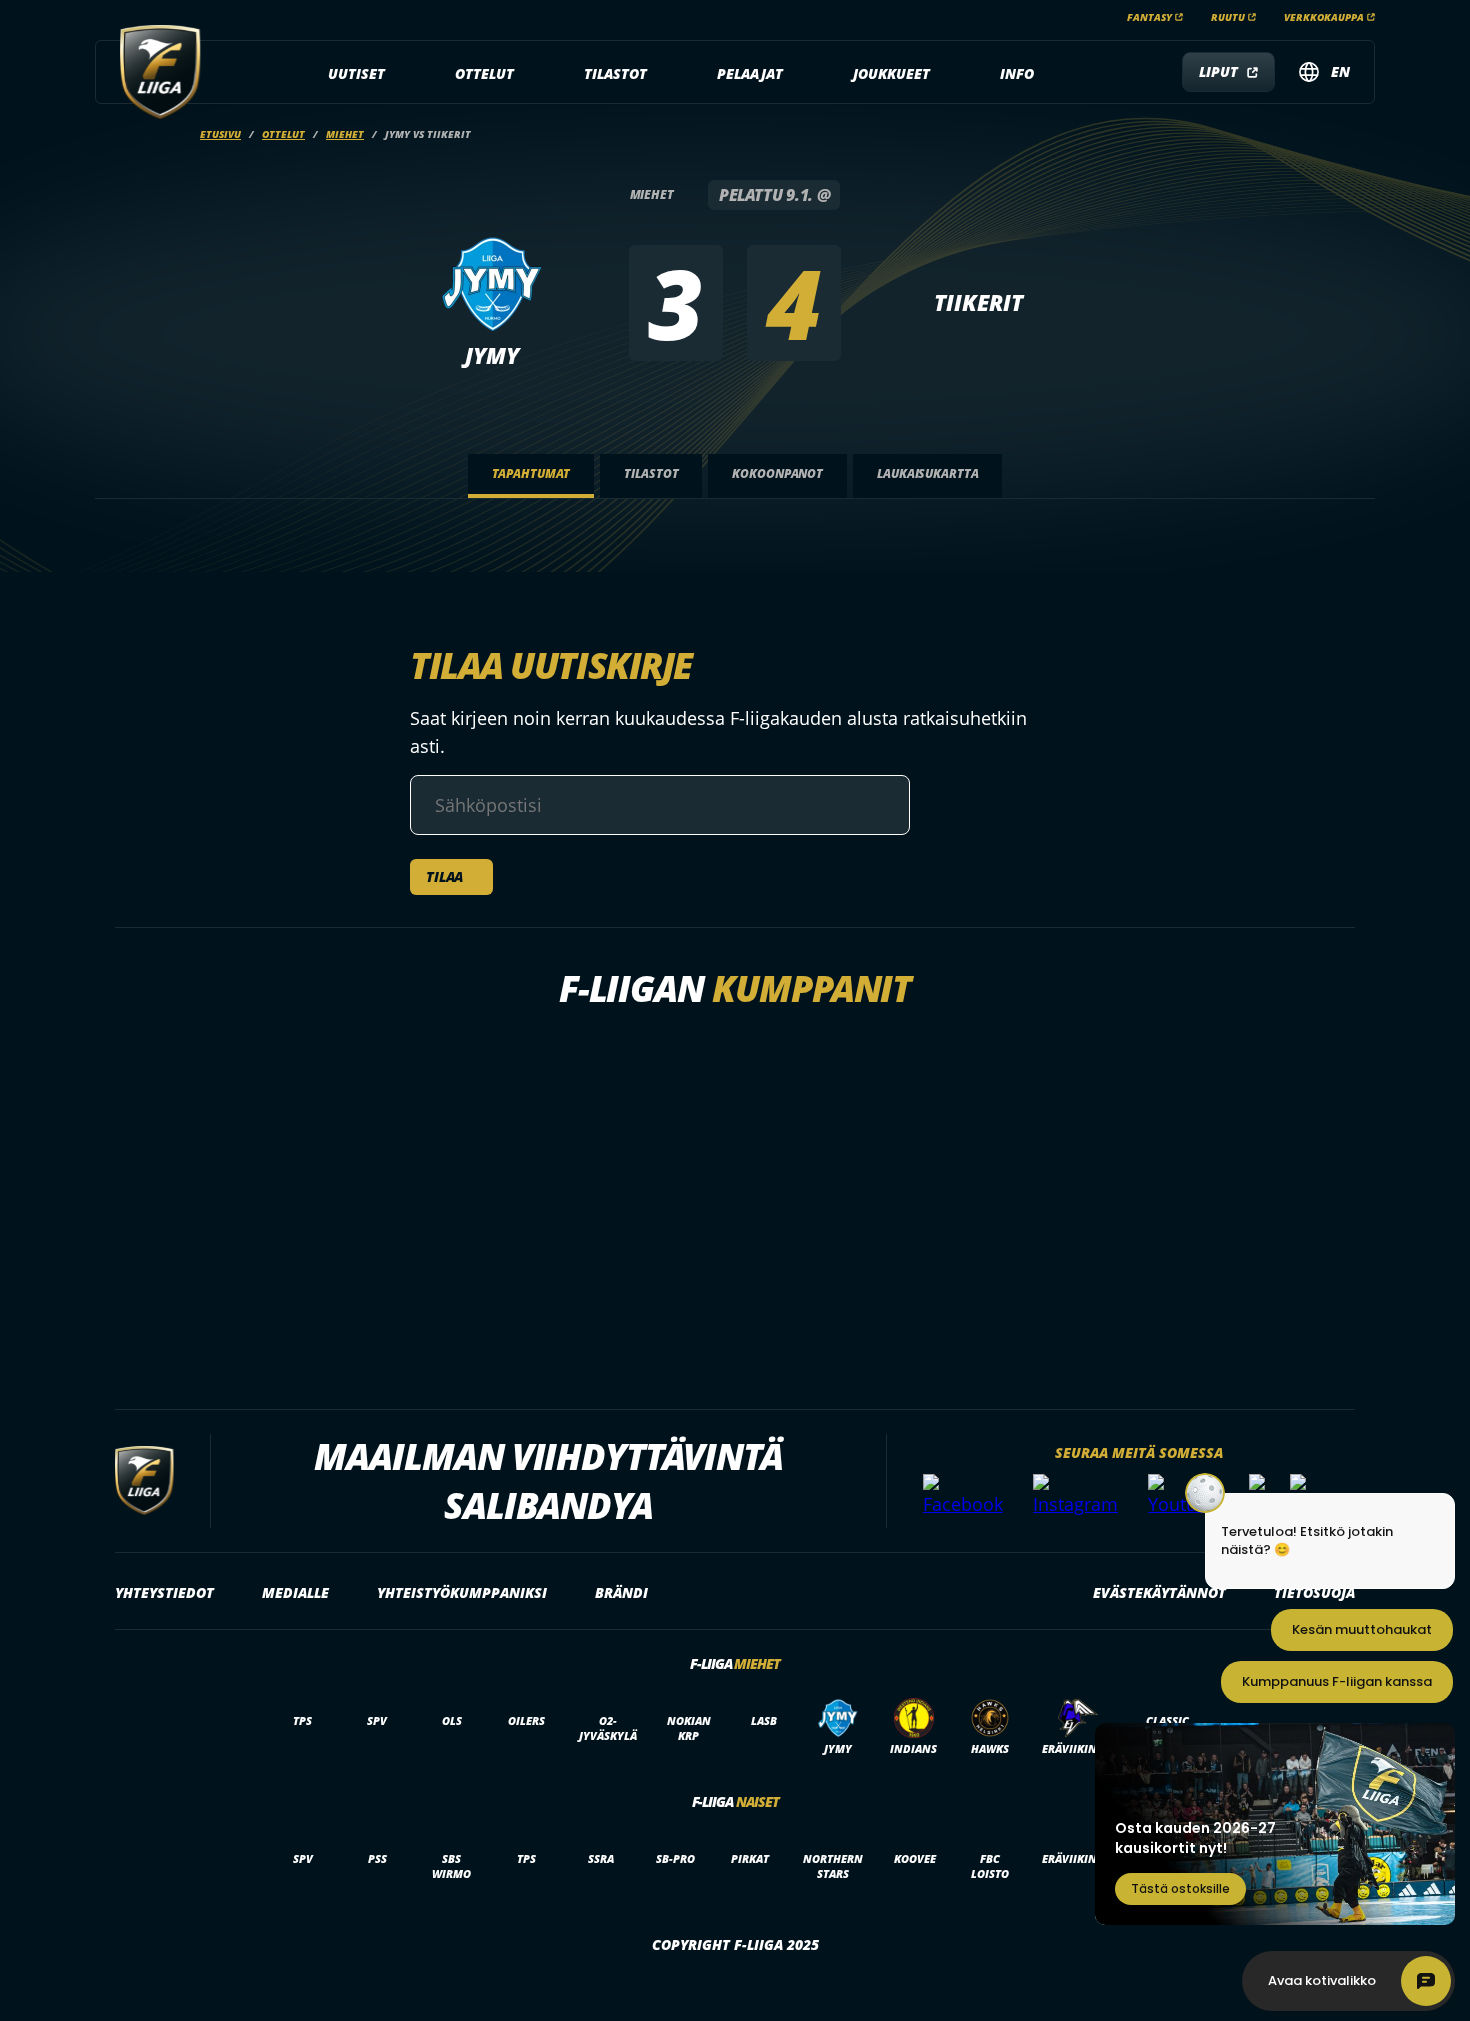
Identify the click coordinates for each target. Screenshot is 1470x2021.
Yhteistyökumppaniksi (462, 1592)
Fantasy (1149, 17)
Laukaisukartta (927, 473)
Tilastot (615, 73)
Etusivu (220, 134)
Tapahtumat (531, 473)
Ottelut (484, 73)
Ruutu (1228, 17)
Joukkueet (891, 73)
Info (1017, 73)
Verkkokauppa (1324, 17)
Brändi (621, 1592)
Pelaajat (750, 73)
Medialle (295, 1592)
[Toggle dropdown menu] (396, 74)
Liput (1218, 71)
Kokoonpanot (777, 473)
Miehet (345, 134)
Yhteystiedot (164, 1592)
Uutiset (356, 73)
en (1340, 71)
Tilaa (444, 876)
